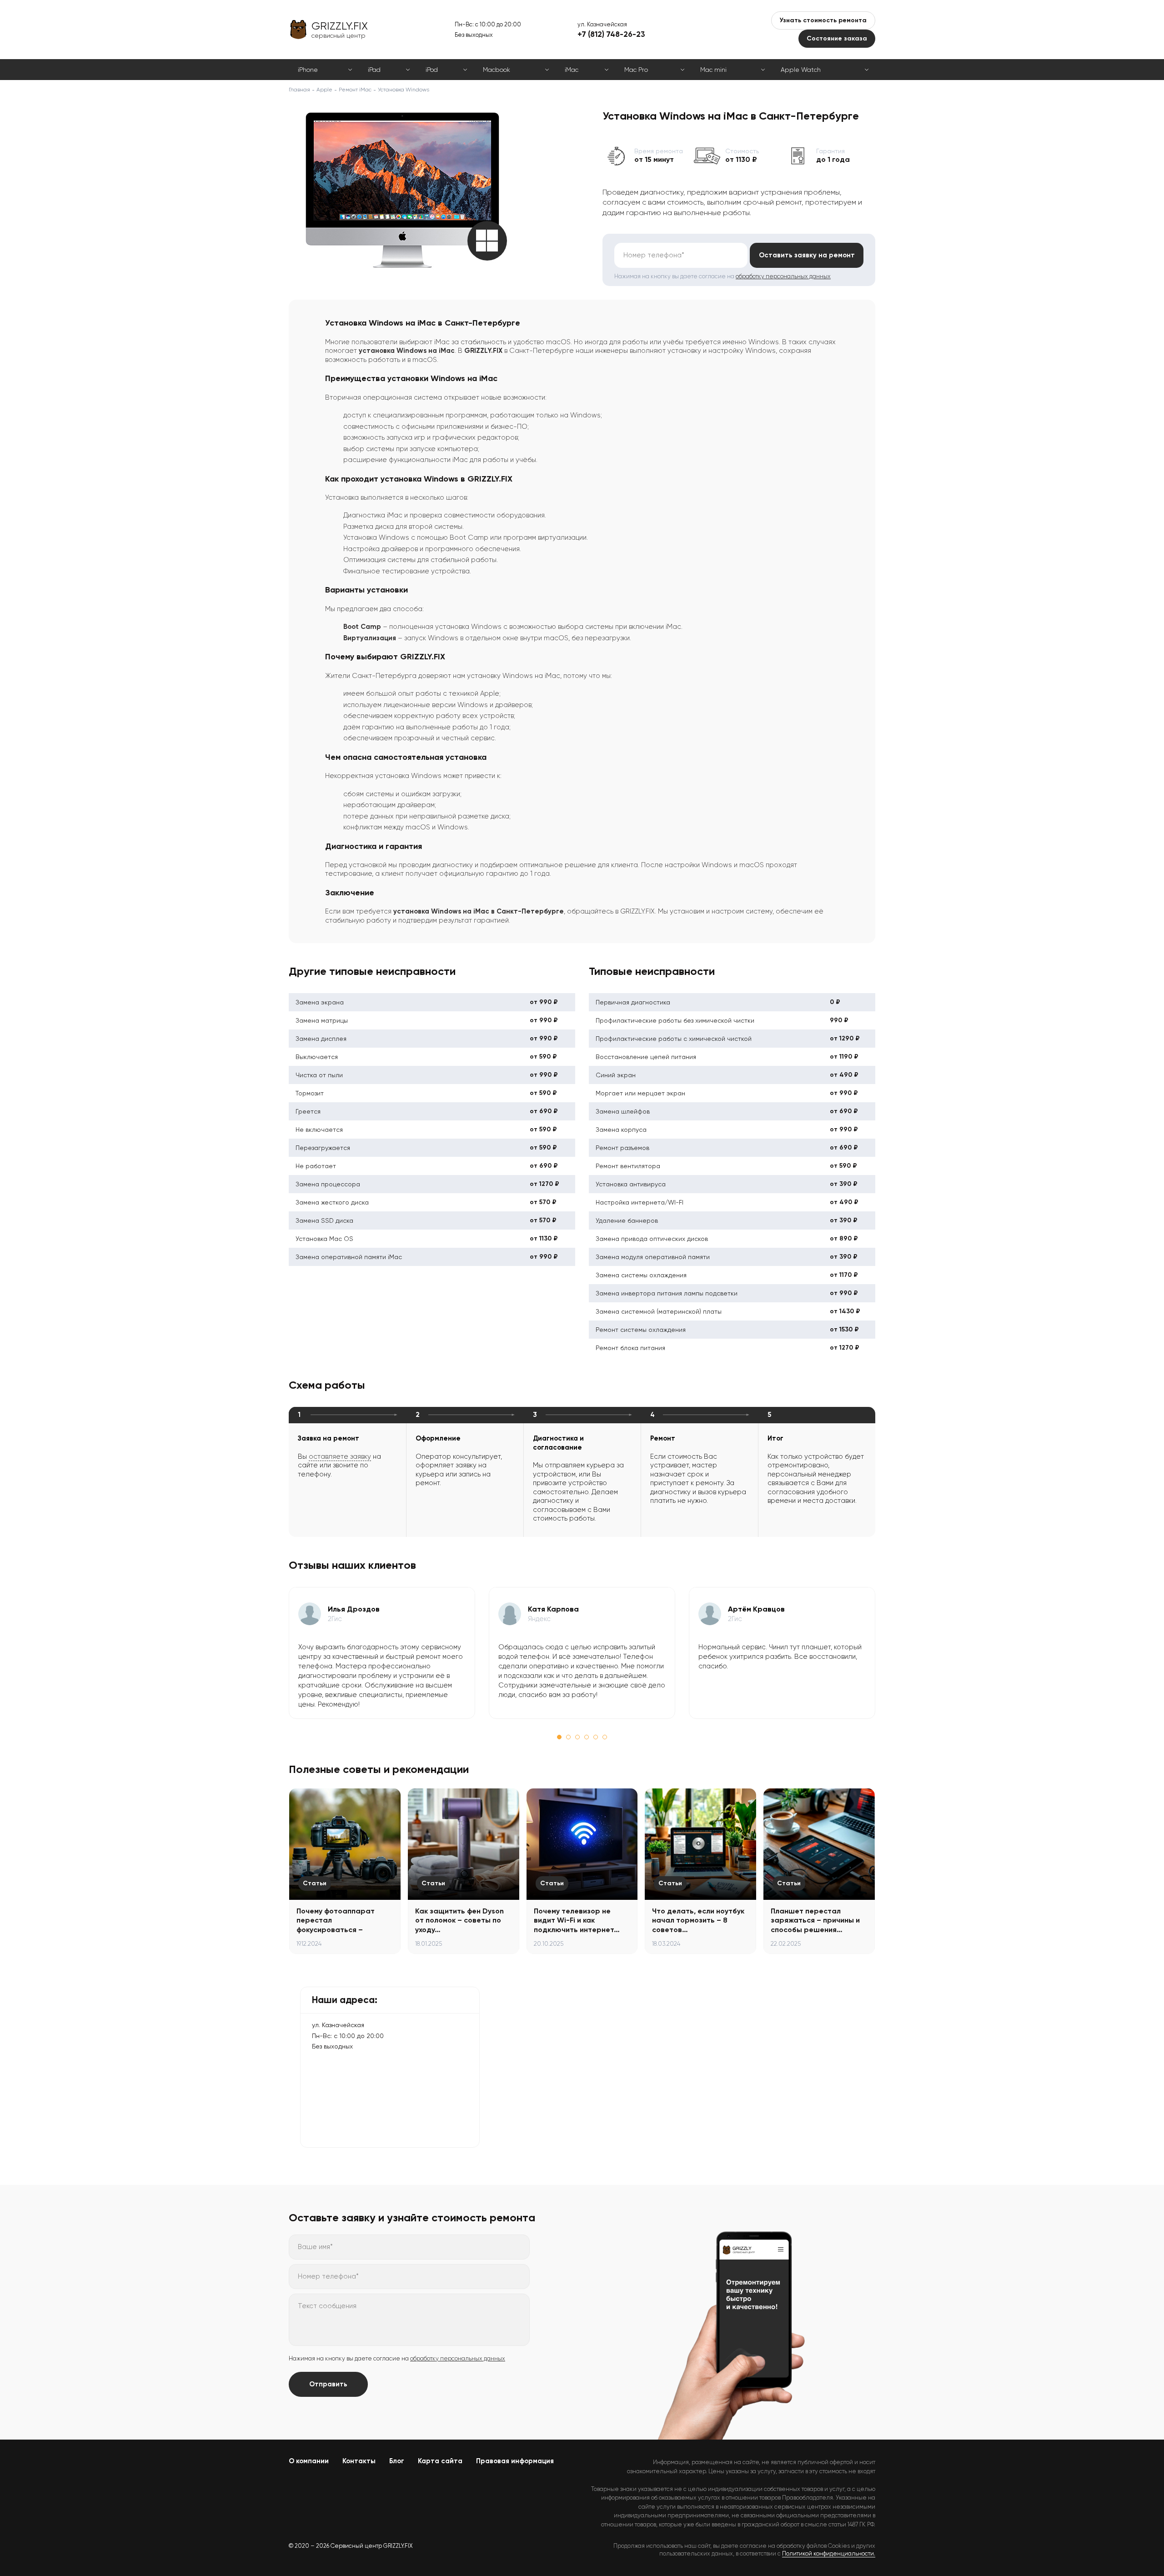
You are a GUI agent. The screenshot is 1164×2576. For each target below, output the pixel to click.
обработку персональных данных (783, 276)
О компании (309, 2461)
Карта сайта (440, 2461)
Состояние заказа (837, 38)
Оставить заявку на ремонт (807, 255)
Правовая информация (515, 2461)
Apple (324, 90)
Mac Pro (636, 70)
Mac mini (713, 70)
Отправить (328, 2384)
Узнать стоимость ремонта (823, 20)
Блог (397, 2461)
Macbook (497, 70)
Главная (299, 90)
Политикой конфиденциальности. (829, 2553)
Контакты (359, 2461)
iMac (572, 70)
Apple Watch (801, 70)
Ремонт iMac (355, 90)
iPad (374, 70)
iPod (432, 70)
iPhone (308, 70)
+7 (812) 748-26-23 (611, 34)
